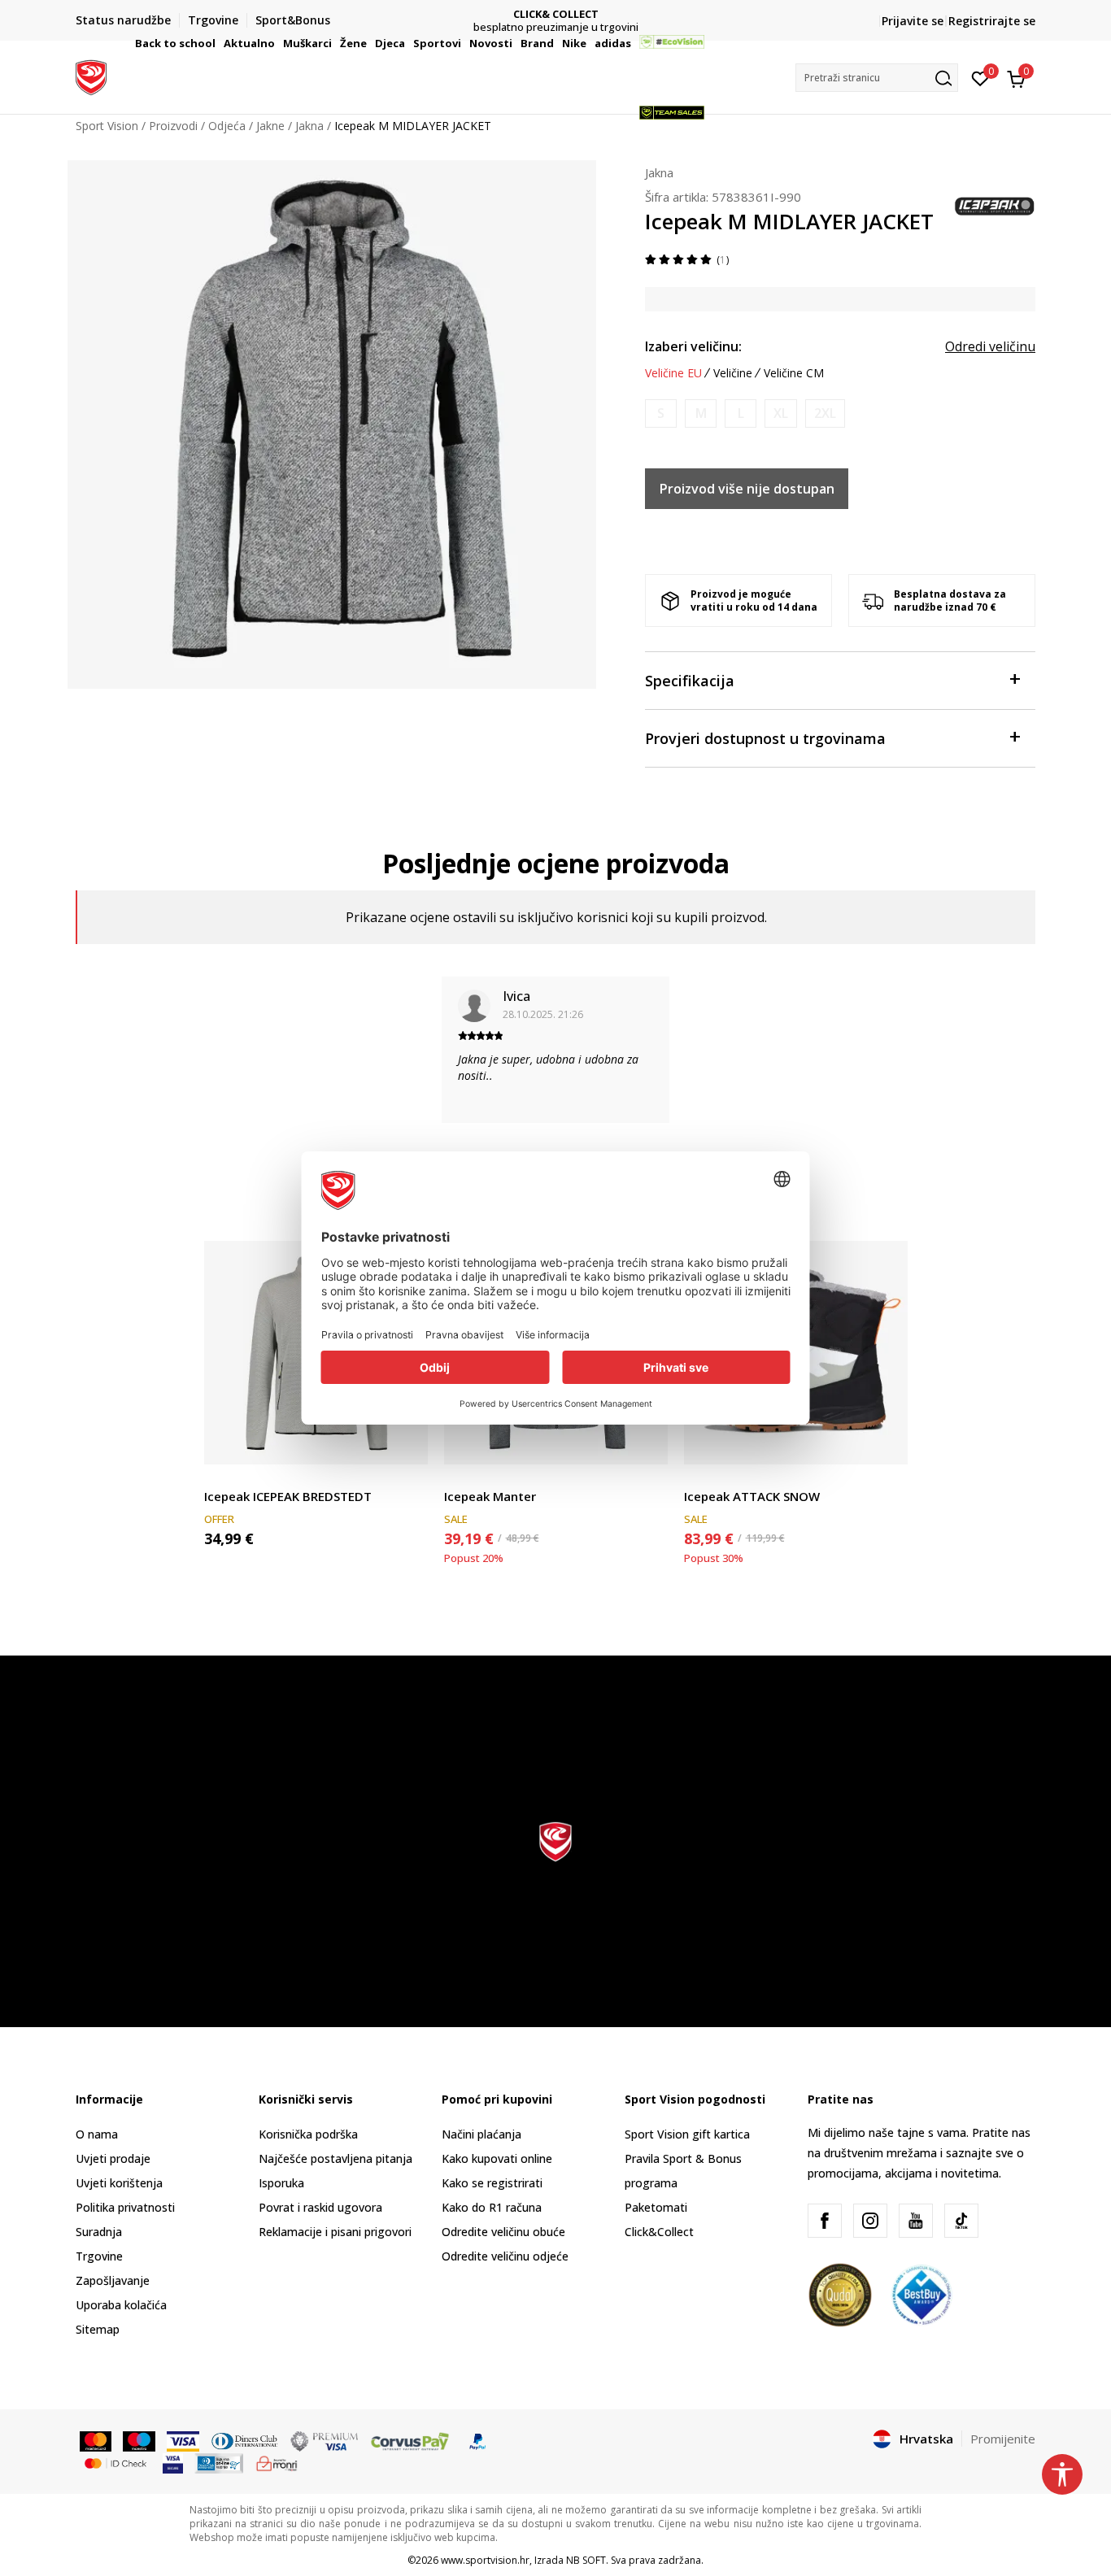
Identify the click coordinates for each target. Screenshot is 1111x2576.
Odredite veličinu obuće (503, 2232)
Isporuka (281, 2183)
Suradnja (99, 2232)
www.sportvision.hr (485, 2560)
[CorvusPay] (410, 2440)
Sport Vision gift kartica (687, 2134)
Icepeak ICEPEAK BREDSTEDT (288, 1496)
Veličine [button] (733, 373)
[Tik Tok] (961, 2221)
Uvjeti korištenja (119, 2183)
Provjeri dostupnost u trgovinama (765, 738)
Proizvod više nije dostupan (747, 489)
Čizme (700, 1478)
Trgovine (99, 2256)
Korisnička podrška (308, 2134)
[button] (218, 43)
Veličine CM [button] (794, 373)
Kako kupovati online (497, 2158)
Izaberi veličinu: (693, 346)
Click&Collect (659, 2232)
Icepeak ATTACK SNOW (752, 1496)
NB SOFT (586, 2560)
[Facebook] (825, 2221)
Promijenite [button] (1003, 2439)
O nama (97, 2134)
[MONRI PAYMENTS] (277, 2462)
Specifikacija (690, 681)
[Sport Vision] (91, 76)
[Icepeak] (995, 205)
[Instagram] (870, 2221)
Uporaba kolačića (121, 2305)
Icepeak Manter (490, 1496)
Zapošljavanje (113, 2280)
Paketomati (656, 2207)
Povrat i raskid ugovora (320, 2207)
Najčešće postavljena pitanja (335, 2158)
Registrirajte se (992, 21)
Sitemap (98, 2329)
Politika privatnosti (125, 2207)
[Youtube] (916, 2221)
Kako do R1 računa (492, 2207)
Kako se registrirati (492, 2183)
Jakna (659, 172)
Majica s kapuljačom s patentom (290, 1478)
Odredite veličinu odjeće (505, 2256)
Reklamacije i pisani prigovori (335, 2232)
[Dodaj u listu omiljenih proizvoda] (405, 1442)
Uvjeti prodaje (113, 2158)
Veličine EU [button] (673, 373)
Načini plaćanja (481, 2134)
